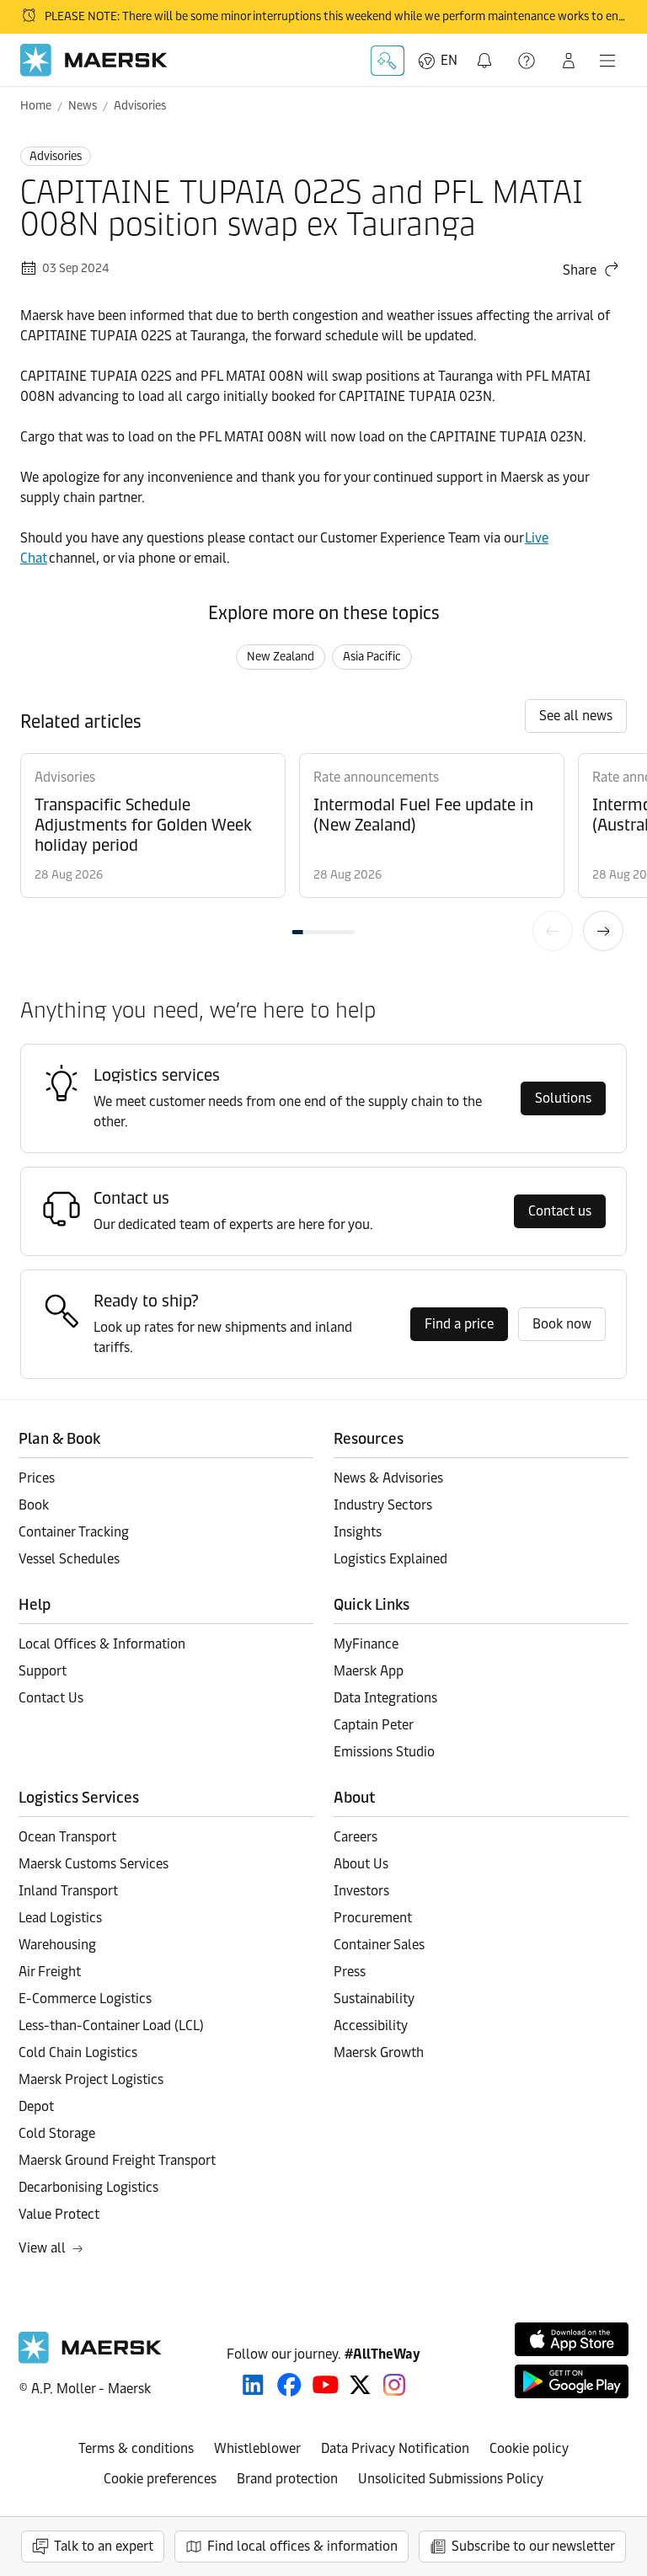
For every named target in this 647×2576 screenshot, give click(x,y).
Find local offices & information (302, 2546)
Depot (36, 2106)
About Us (361, 1864)
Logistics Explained (390, 1559)
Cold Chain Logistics (78, 2052)
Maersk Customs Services (94, 1864)
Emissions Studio (384, 1752)
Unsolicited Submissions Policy (451, 2479)
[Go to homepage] (94, 60)
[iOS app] (572, 2339)
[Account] (569, 61)
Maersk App (369, 1671)
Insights (358, 1532)
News (83, 106)
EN (449, 60)
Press (350, 1972)
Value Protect (59, 2214)
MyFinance (366, 1644)
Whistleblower (257, 2448)
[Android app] (572, 2381)
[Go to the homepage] (90, 2359)
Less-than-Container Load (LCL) (111, 2026)
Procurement (373, 1918)
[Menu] (607, 61)
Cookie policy (529, 2448)
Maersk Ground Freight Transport (117, 2160)
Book (34, 1505)
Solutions (563, 1098)
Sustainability (374, 1999)
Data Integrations (385, 1698)
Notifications (488, 51)
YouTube (326, 2385)
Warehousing (57, 1945)
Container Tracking (74, 1532)
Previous (553, 931)
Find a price (459, 1324)
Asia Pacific (372, 657)
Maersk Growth (379, 2052)
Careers (356, 1837)
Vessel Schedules (69, 1559)
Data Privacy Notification (395, 2448)
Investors (361, 1891)
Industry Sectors (383, 1505)
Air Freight (50, 1972)
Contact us (560, 1211)
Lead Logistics (60, 1918)
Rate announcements (376, 777)
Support (528, 61)
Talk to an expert (104, 2546)
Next (603, 931)
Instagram (394, 2385)
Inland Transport (68, 1891)
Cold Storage (57, 2133)
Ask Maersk (388, 61)
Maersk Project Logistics (91, 2079)
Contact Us (51, 1698)
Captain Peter (374, 1725)
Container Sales (379, 1945)
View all (42, 2248)
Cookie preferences (160, 2479)
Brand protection (287, 2479)
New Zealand (281, 657)
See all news (576, 716)
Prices (37, 1478)
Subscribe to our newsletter (533, 2546)
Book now (562, 1324)
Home (36, 106)
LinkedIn (253, 2385)
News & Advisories (388, 1478)
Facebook (289, 2385)
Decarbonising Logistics (88, 2187)
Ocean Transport (67, 1837)
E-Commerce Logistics (85, 1999)
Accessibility (371, 2026)
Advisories (140, 106)
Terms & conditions (136, 2448)
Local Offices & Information (102, 1644)
